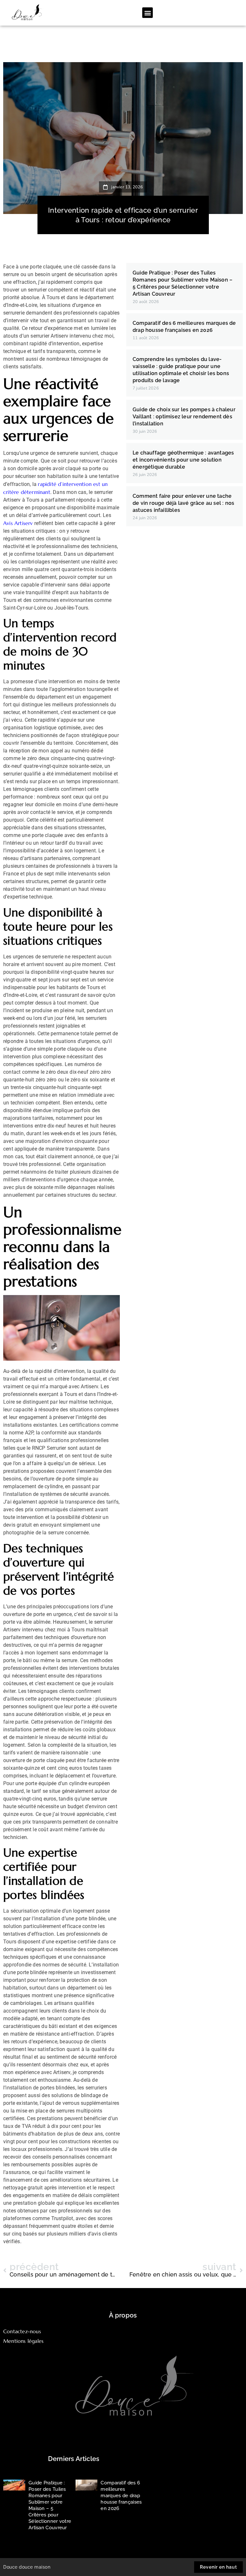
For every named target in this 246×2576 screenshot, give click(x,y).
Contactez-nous (22, 2331)
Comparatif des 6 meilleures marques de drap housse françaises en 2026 (121, 2496)
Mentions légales (23, 2341)
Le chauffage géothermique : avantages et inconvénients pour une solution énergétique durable (183, 460)
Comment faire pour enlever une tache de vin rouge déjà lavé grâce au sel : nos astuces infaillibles (183, 503)
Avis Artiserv (18, 523)
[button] (148, 13)
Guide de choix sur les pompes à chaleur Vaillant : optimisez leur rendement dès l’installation (184, 417)
